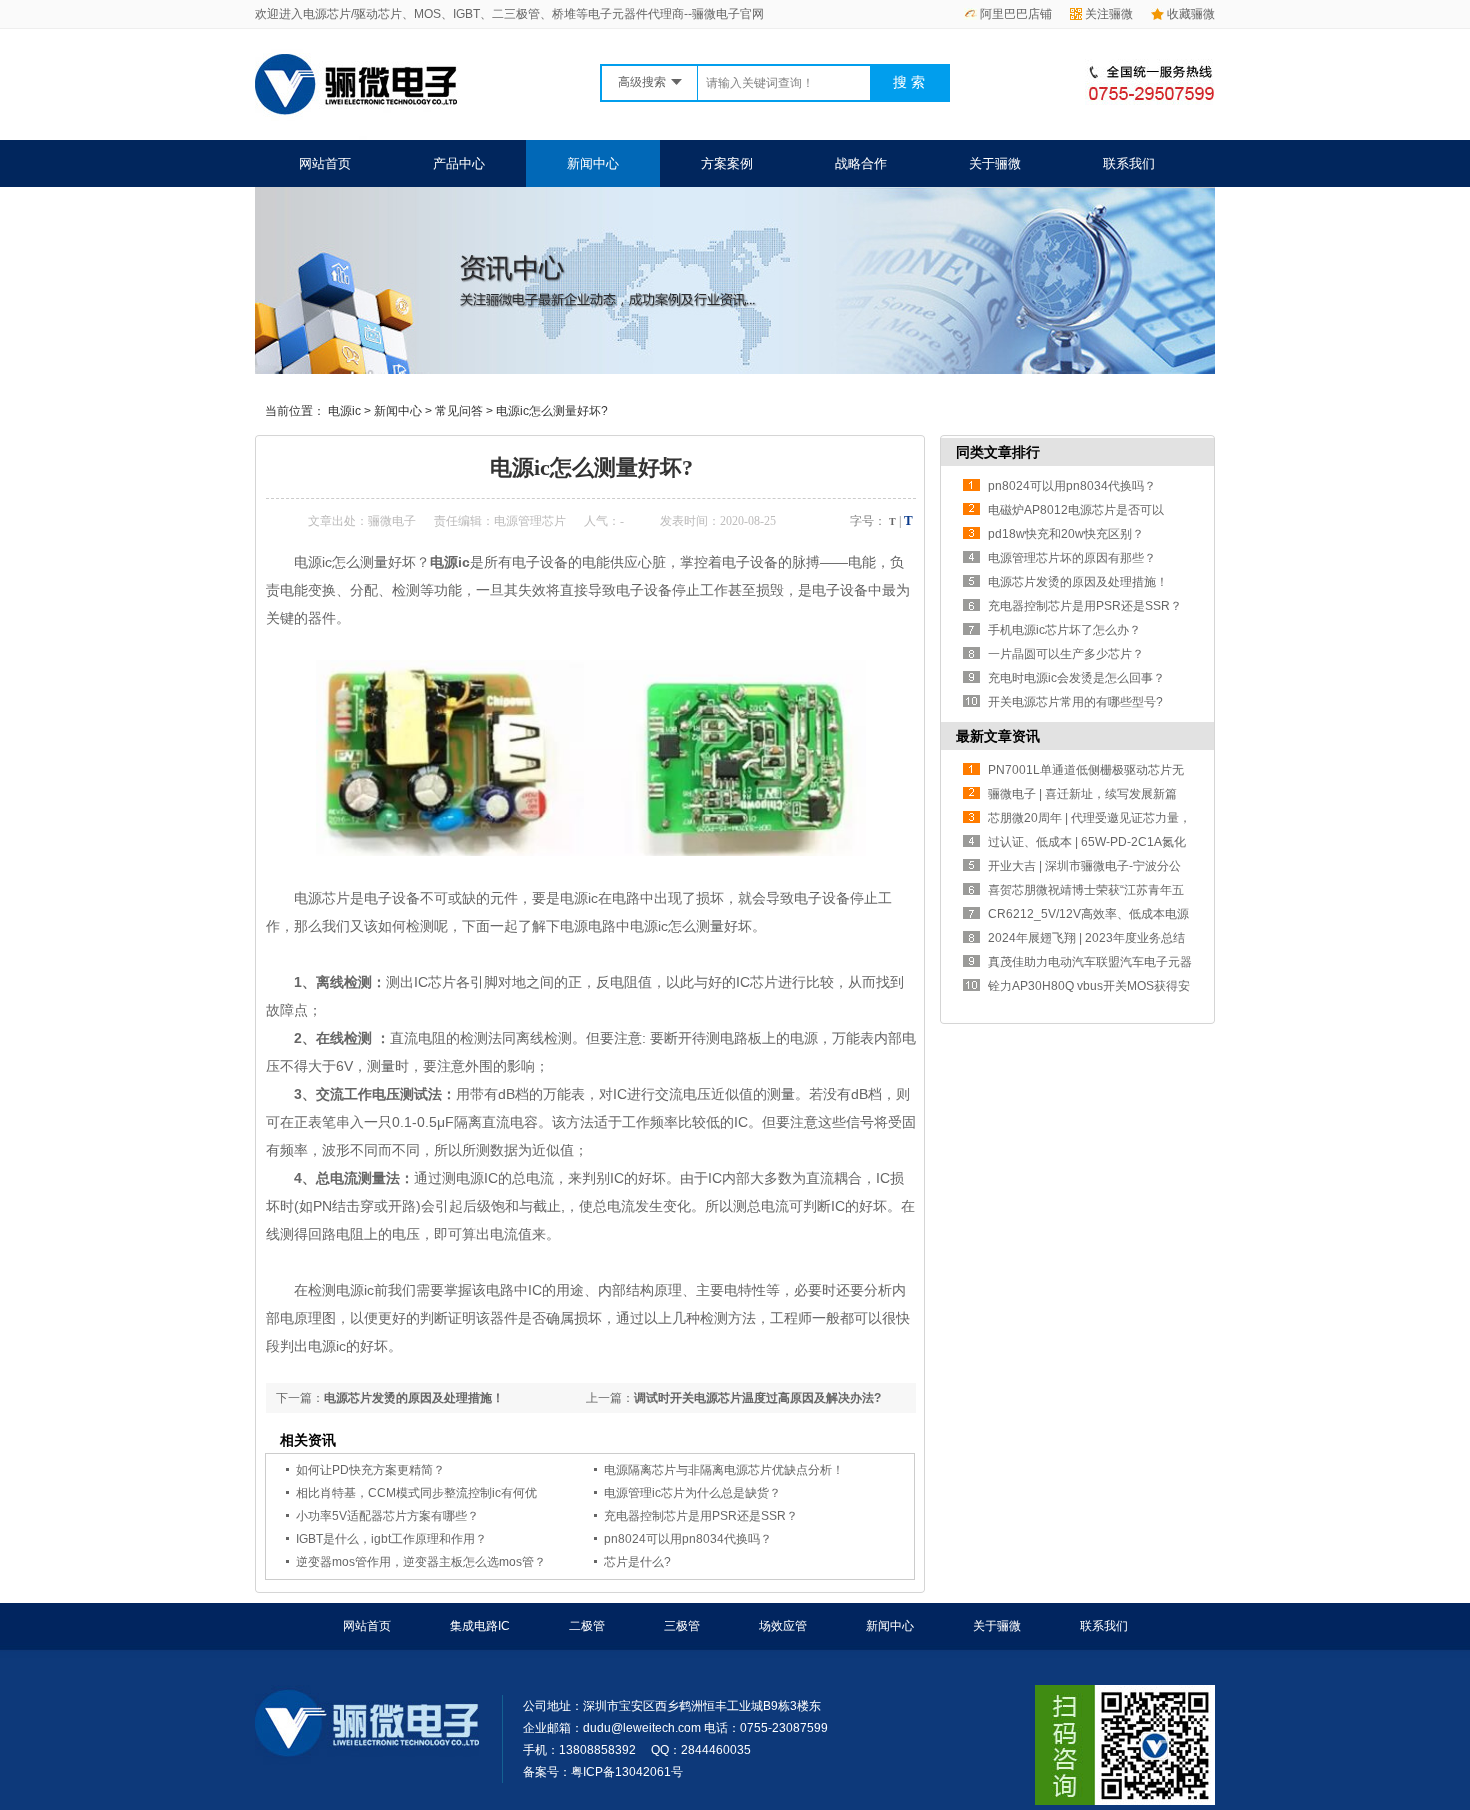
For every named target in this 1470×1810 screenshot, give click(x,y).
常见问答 (459, 411)
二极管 (587, 1626)
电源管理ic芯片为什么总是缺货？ (692, 1493)
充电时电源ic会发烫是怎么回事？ (1076, 678)
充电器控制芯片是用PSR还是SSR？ (701, 1516)
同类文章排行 (998, 452)
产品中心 (459, 163)
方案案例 (727, 163)
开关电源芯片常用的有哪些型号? (1075, 702)
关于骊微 (995, 163)
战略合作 (861, 163)
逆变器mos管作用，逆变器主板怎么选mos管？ (421, 1562)
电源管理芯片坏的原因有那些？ (1072, 558)
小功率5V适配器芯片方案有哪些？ (387, 1516)
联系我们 (1129, 163)
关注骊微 (1109, 14)
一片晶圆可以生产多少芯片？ (1066, 654)
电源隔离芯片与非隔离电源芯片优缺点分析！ (724, 1470)
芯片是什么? (637, 1562)
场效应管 (783, 1626)
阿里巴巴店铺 (1016, 14)
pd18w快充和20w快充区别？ (1066, 534)
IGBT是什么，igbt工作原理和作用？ (391, 1539)
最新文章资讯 (998, 736)
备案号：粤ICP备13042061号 (603, 1772)
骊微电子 (392, 521)
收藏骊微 (1191, 14)
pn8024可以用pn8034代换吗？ (688, 1539)
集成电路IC (480, 1626)
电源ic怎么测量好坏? (552, 411)
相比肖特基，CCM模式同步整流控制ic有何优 (416, 1493)
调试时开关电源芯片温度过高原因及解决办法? (757, 1398)
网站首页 (325, 163)
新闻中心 (593, 163)
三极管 (682, 1626)
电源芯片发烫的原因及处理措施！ (414, 1398)
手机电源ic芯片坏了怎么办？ (1064, 630)
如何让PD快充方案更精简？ (370, 1470)
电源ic (344, 411)
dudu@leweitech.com (642, 1728)
